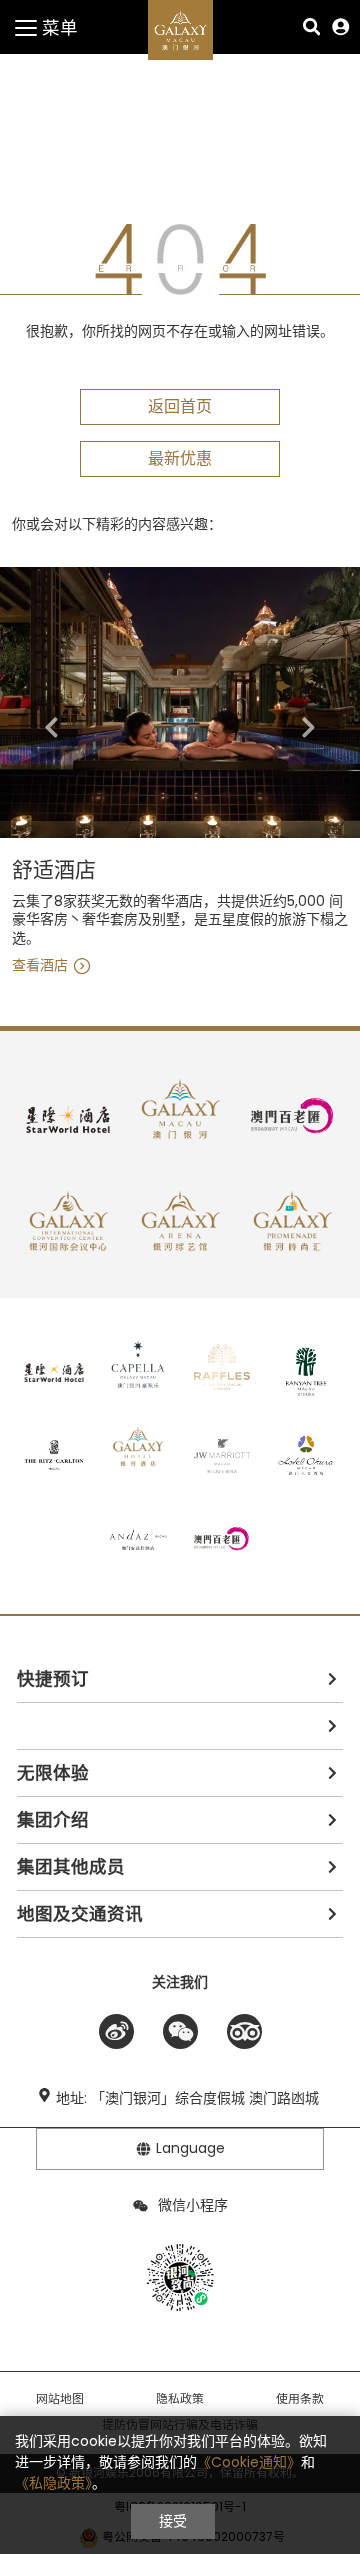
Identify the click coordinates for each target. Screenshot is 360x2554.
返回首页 (180, 406)
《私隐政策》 (53, 2483)
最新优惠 (180, 458)
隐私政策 (180, 2399)
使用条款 (300, 2399)
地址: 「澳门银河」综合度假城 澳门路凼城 (187, 2098)
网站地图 (60, 2399)
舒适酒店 (54, 870)
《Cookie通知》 (249, 2462)
